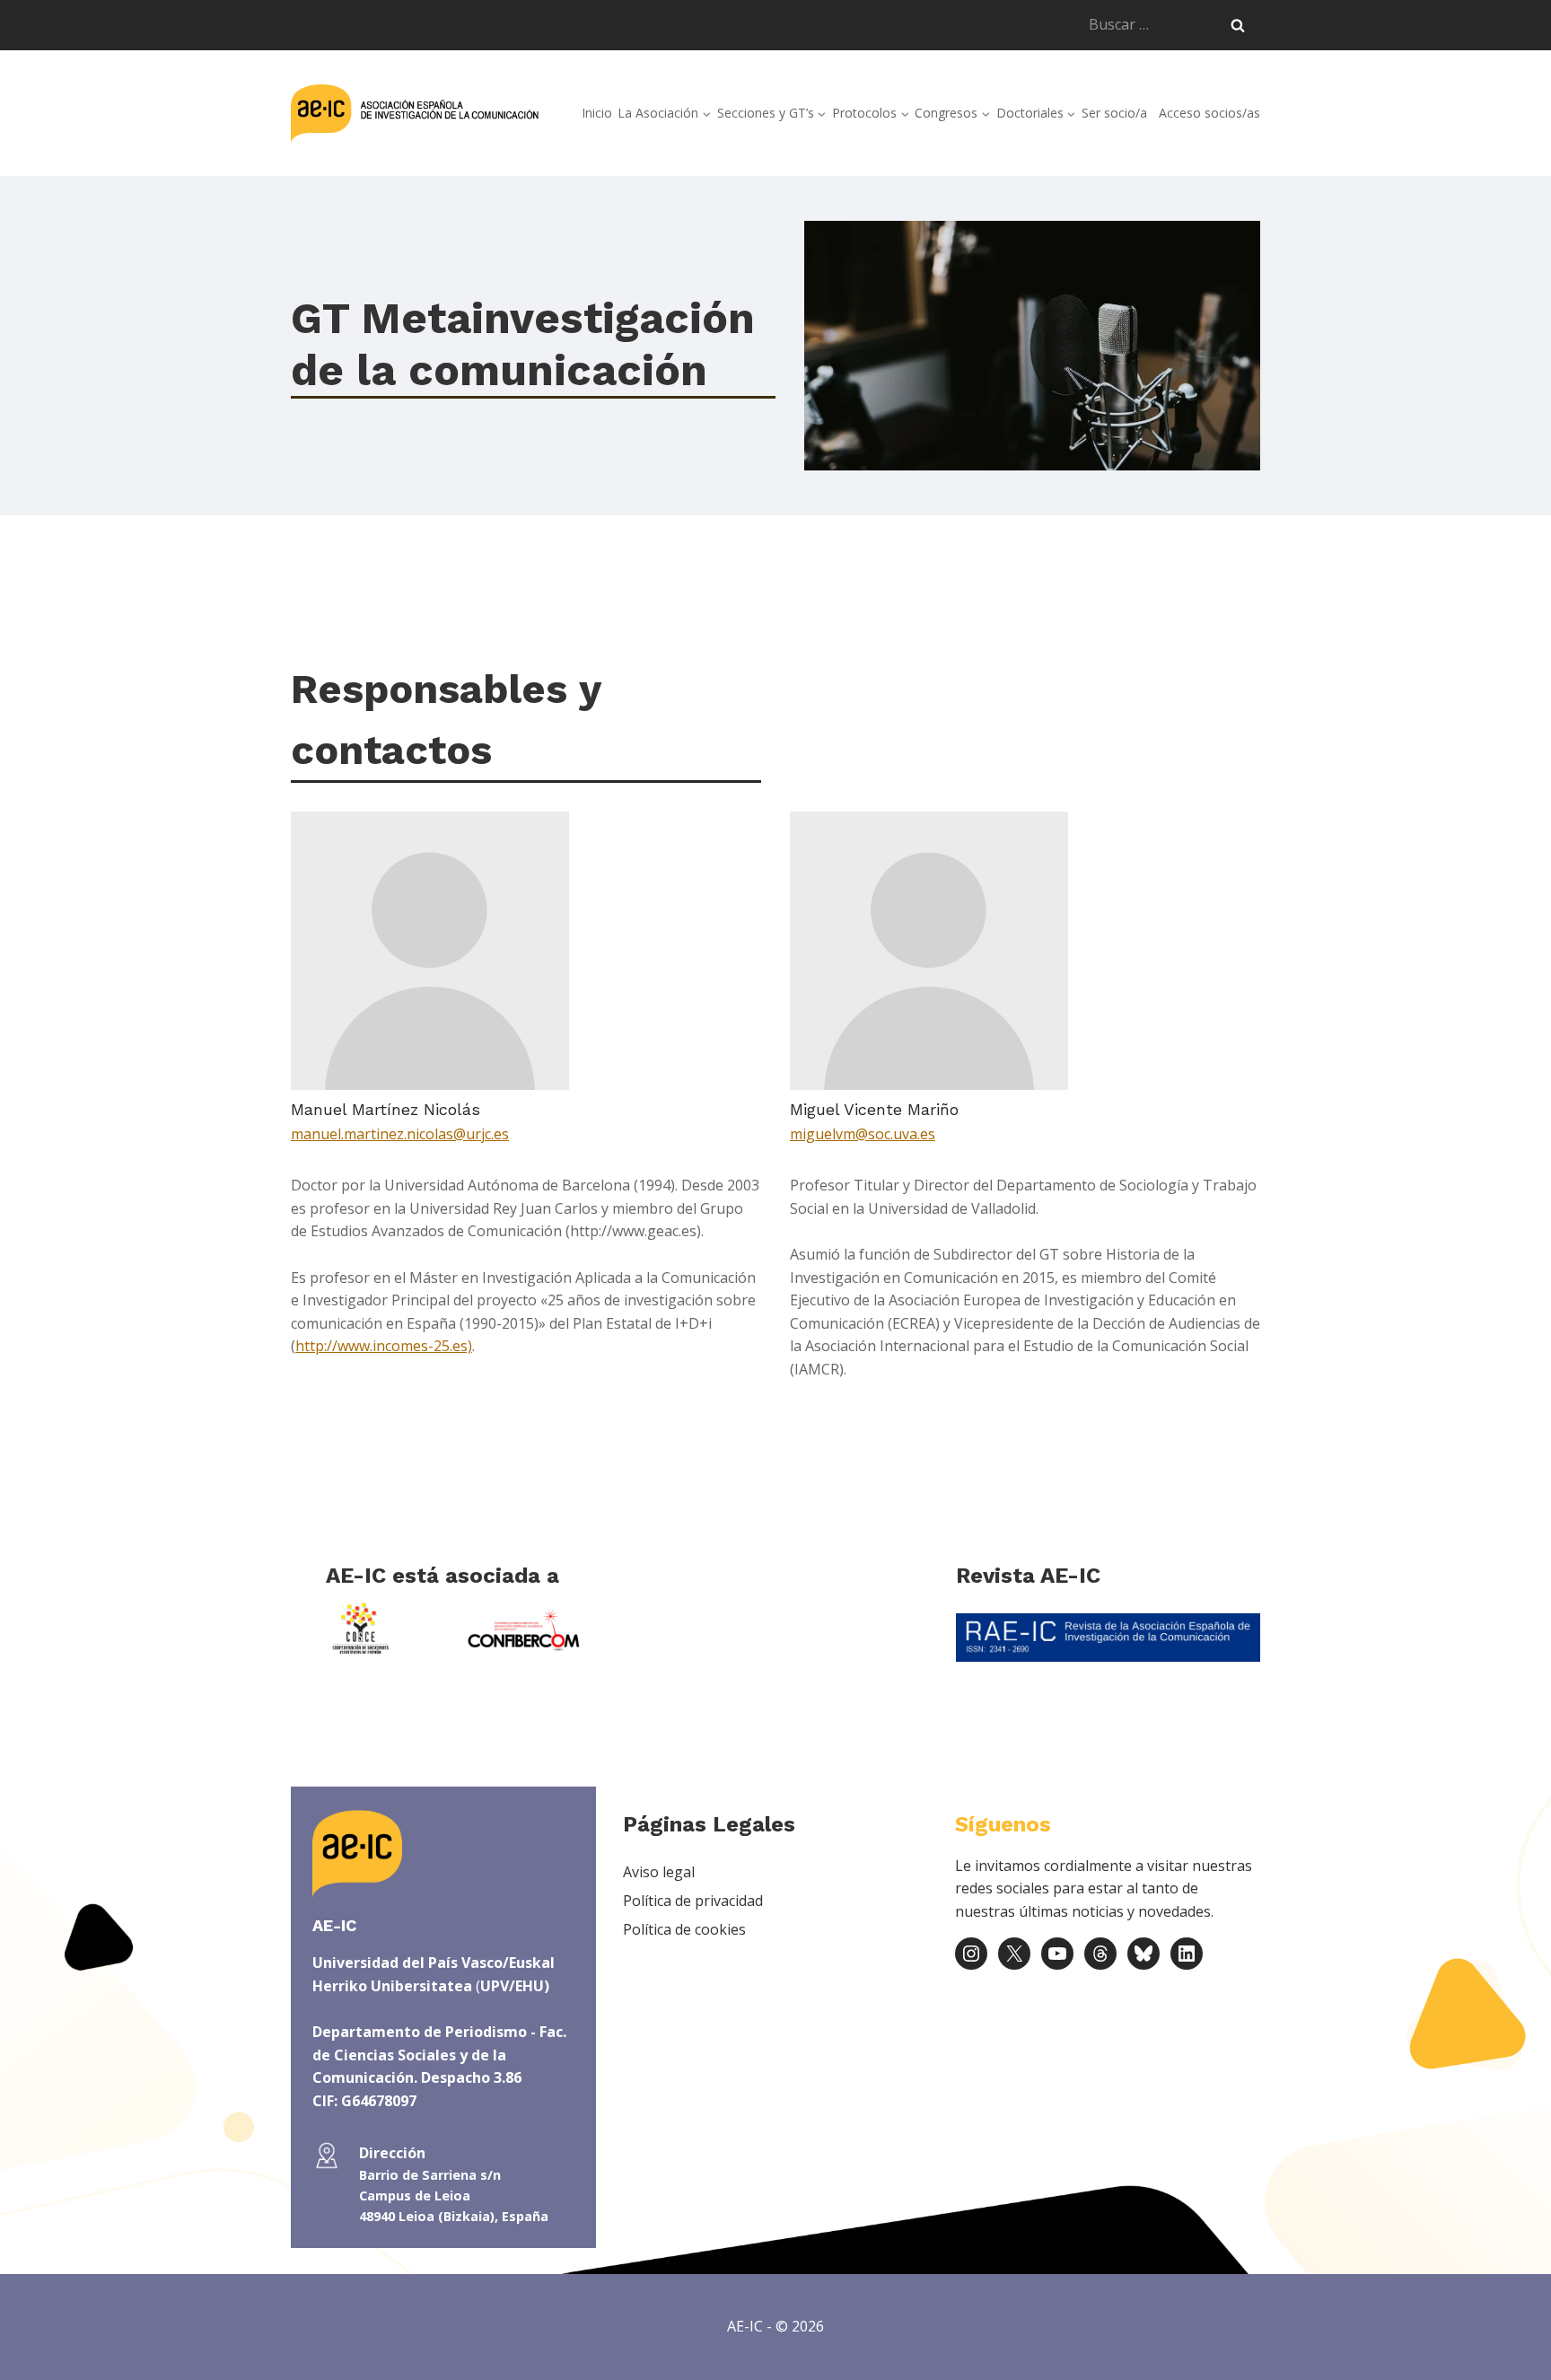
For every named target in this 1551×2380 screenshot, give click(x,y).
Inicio (597, 113)
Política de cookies (684, 1929)
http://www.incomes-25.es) (384, 1346)
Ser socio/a (1114, 113)
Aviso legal (659, 1872)
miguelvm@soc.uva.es (863, 1134)
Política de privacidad (693, 1901)
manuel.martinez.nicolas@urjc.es (400, 1134)
